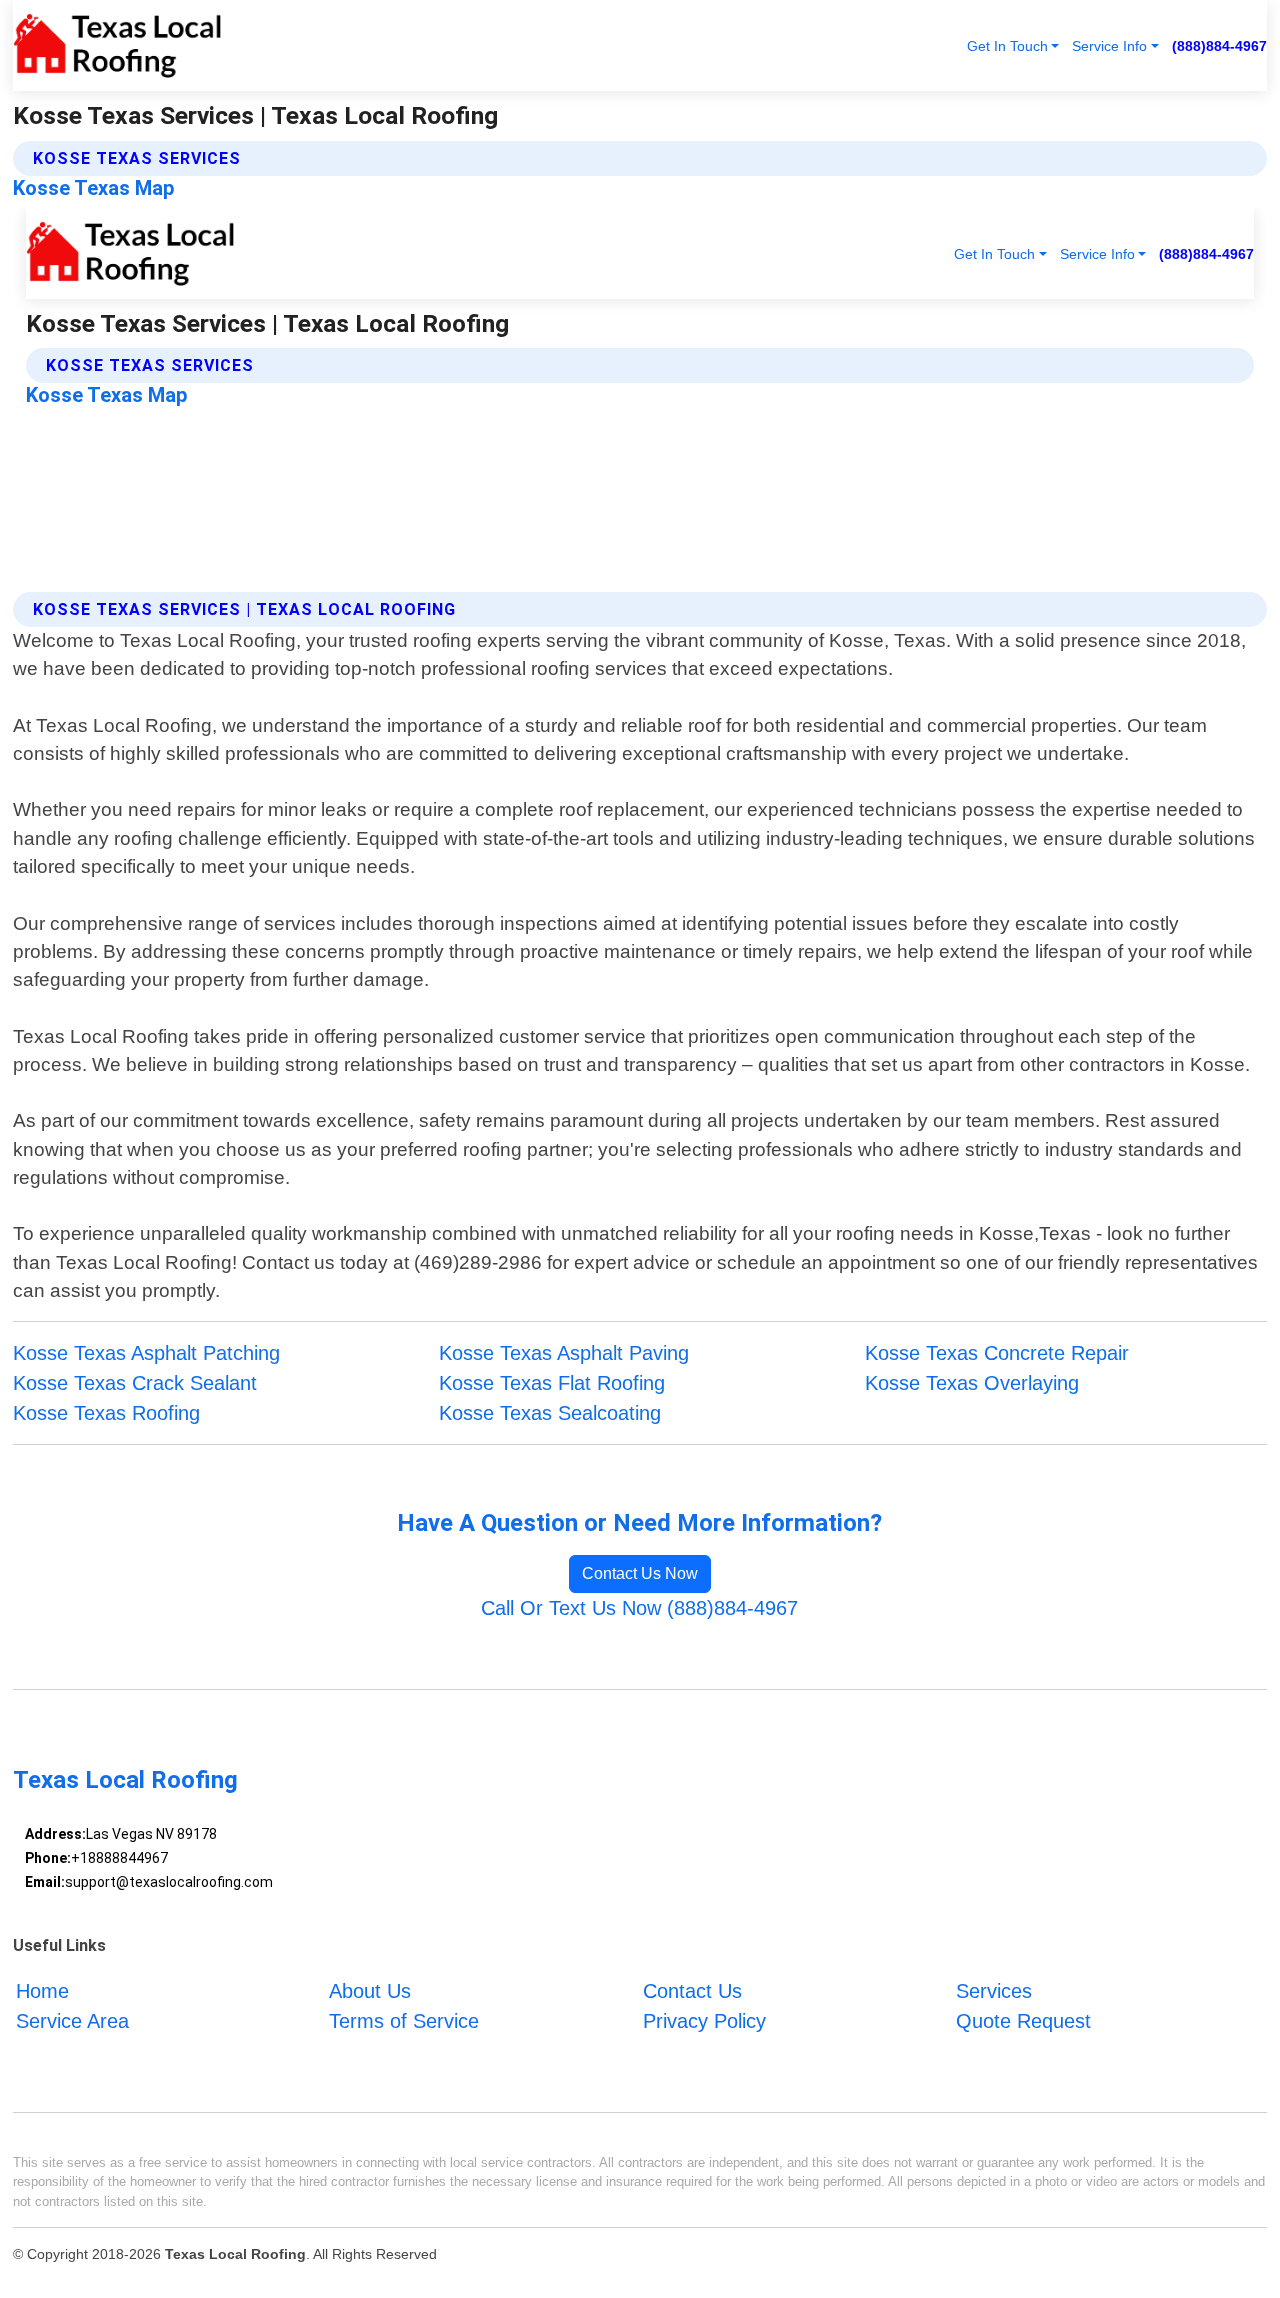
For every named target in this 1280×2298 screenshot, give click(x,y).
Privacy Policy (704, 2021)
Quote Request (1023, 2021)
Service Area (72, 2021)
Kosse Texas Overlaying (972, 1383)
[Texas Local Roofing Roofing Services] (117, 45)
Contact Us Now (640, 1573)
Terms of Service (404, 2021)
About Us (370, 1991)
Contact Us (692, 1991)
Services (994, 1991)
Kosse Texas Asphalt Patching (146, 1353)
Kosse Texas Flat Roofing (552, 1383)
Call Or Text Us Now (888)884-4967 (639, 1608)
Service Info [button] (1109, 46)
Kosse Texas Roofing (106, 1413)
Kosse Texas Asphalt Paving (564, 1353)
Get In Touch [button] (1007, 46)
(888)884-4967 (1219, 46)
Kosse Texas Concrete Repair (997, 1353)
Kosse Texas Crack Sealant (135, 1383)
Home (42, 1991)
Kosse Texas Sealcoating (550, 1413)
